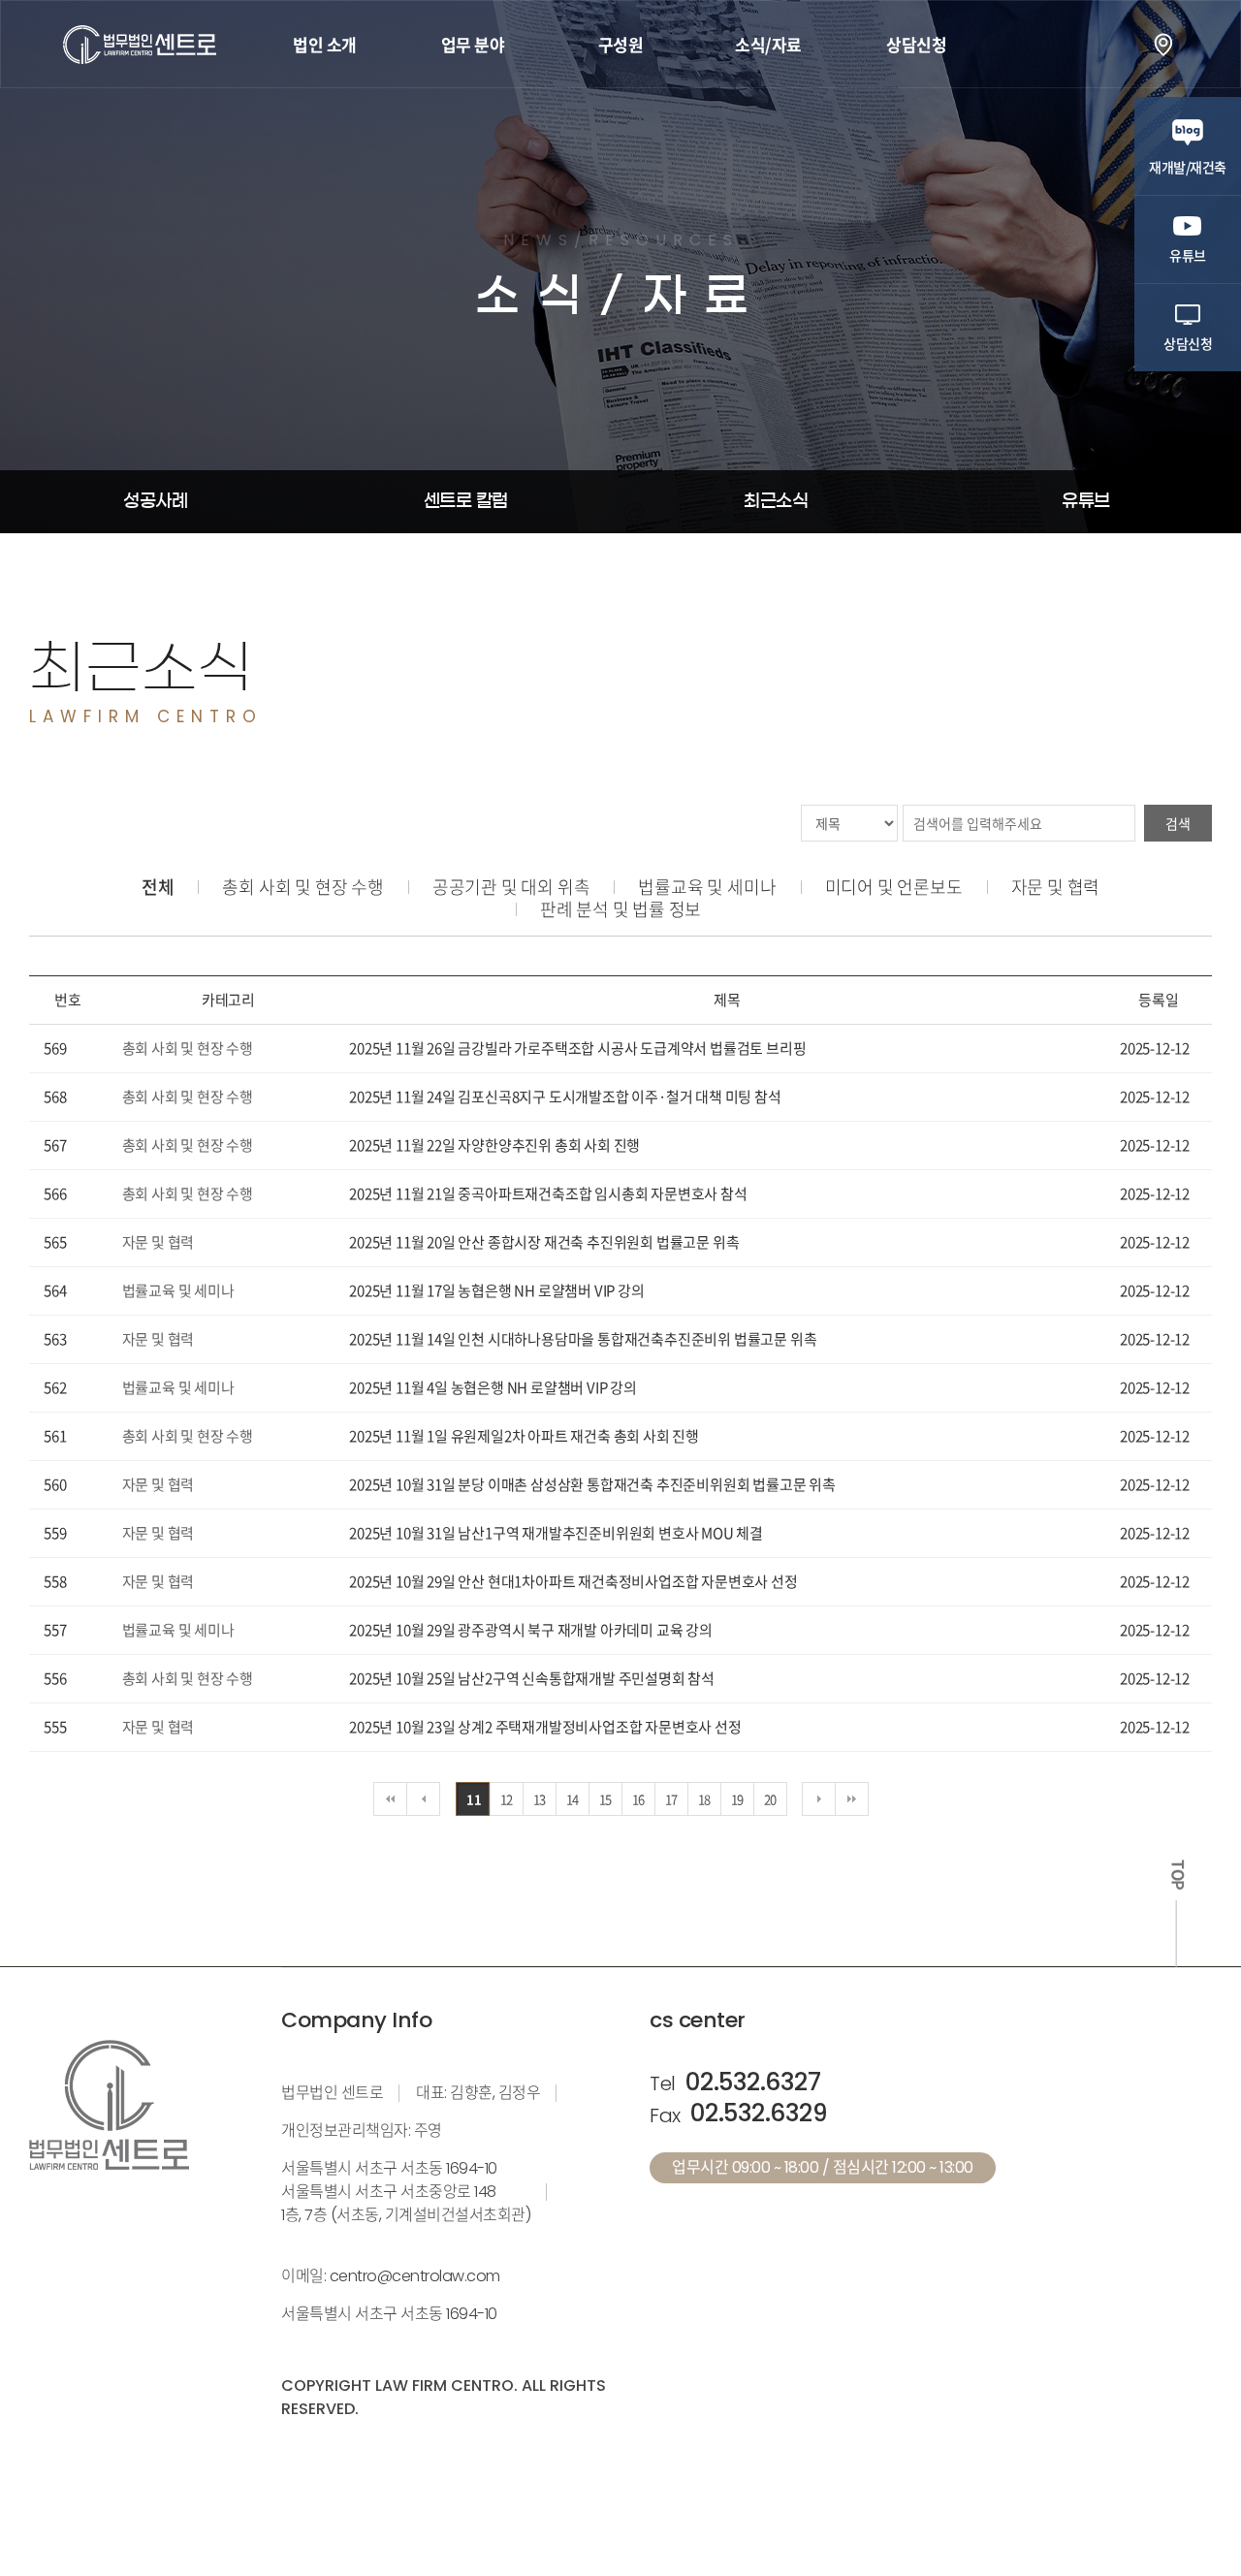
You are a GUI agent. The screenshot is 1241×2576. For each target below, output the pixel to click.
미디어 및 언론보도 (894, 887)
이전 (423, 1799)
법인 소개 (325, 44)
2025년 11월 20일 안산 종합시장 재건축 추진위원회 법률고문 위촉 (544, 1242)
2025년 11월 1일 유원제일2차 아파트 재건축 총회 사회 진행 (524, 1436)
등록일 (1158, 1000)
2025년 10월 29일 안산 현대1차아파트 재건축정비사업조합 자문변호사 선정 (573, 1581)
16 (639, 1799)
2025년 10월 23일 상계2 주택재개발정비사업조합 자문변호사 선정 (545, 1727)
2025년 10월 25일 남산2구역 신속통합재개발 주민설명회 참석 (532, 1678)
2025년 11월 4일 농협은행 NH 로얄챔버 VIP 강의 (493, 1387)
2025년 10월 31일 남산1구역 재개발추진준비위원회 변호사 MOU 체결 (556, 1533)
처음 (390, 1799)
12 (507, 1799)
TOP (1177, 1875)
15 (606, 1799)
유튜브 (1086, 501)
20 (771, 1799)
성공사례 (155, 501)
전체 (158, 887)
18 (705, 1799)
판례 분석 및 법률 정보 (620, 909)
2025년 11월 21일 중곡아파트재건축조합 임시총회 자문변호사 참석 (548, 1193)
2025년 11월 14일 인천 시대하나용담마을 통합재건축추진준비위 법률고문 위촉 (583, 1339)
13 (540, 1799)
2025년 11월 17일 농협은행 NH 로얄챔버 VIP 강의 (496, 1290)
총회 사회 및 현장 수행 (302, 887)
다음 (819, 1799)
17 (672, 1799)
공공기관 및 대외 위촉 (511, 887)
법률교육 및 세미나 (707, 887)
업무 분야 (473, 44)
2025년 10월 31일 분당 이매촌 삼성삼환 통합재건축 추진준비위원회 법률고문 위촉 (592, 1484)
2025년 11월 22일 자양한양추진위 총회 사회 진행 (494, 1145)
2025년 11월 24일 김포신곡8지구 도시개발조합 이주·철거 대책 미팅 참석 (565, 1097)
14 (573, 1799)
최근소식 (776, 501)
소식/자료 (768, 44)
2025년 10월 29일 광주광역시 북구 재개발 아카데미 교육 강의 (531, 1630)
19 (738, 1799)
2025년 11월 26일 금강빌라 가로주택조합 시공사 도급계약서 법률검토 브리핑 (577, 1048)
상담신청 (916, 44)
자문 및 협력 (1056, 887)
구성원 (621, 44)
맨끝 (852, 1799)
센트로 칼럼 (466, 501)
